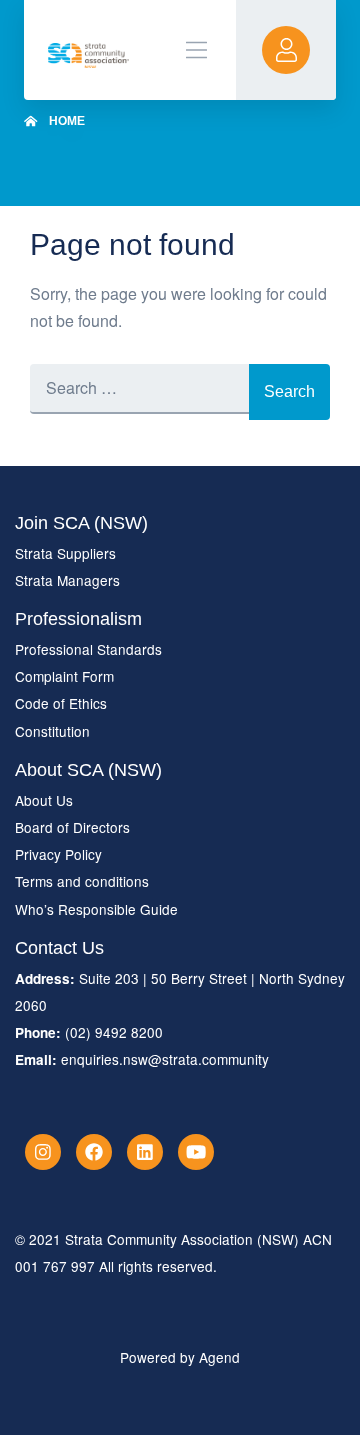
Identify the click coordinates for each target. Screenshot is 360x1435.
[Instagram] (43, 1152)
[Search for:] (139, 391)
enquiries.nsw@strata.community (165, 1059)
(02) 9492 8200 (114, 1032)
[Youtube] (196, 1152)
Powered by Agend (180, 1357)
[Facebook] (94, 1152)
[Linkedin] (145, 1152)
